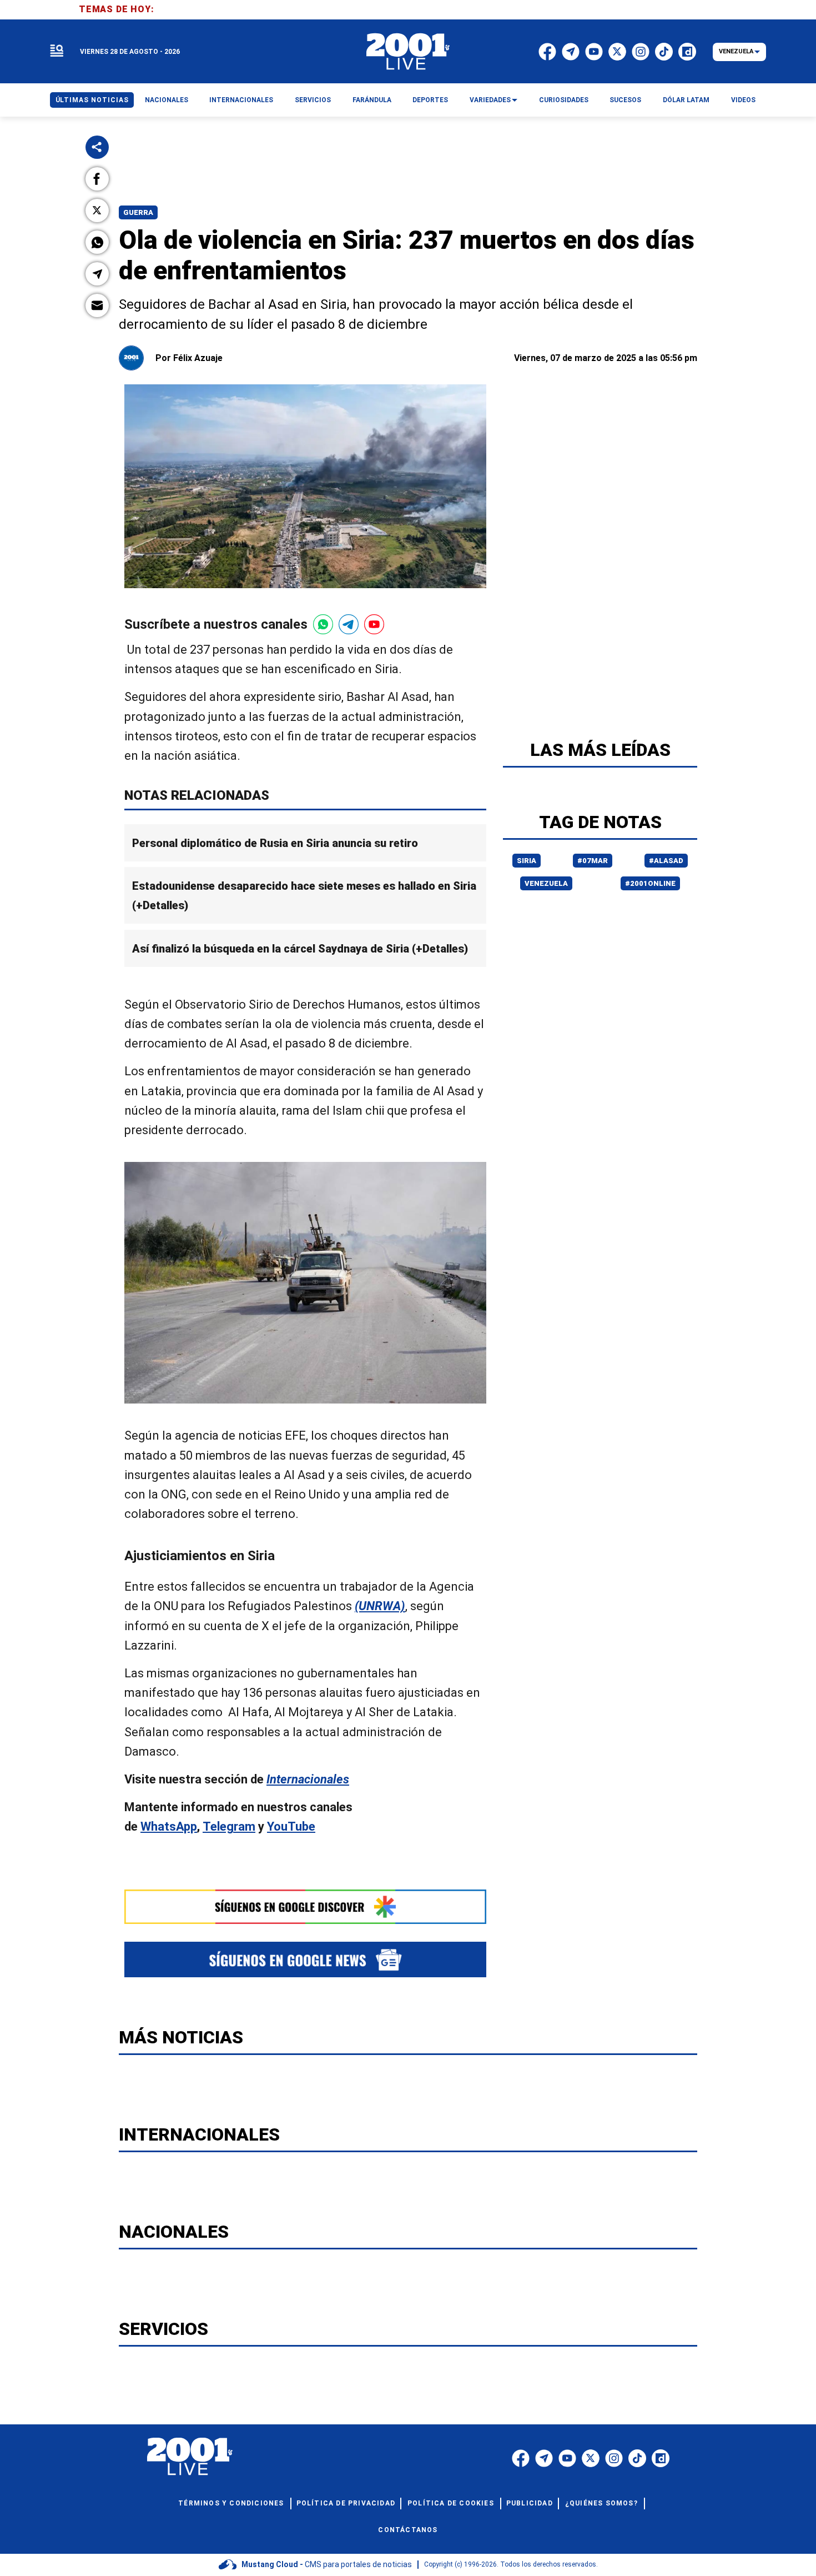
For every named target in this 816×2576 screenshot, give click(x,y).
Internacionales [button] (241, 100)
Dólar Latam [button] (686, 100)
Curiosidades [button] (564, 100)
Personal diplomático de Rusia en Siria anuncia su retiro (275, 843)
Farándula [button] (372, 100)
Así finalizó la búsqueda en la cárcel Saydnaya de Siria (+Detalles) (300, 948)
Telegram (229, 1826)
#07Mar (593, 861)
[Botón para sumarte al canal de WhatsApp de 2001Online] (323, 624)
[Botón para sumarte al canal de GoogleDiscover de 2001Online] (305, 1907)
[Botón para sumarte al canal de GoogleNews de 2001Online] (305, 1959)
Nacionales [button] (167, 100)
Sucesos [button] (625, 100)
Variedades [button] (490, 100)
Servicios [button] (313, 100)
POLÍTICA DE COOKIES (451, 2503)
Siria (527, 861)
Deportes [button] (430, 100)
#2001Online (650, 883)
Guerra (138, 212)
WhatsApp (169, 1826)
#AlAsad (666, 861)
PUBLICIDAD (530, 2503)
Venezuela (546, 883)
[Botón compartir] (97, 147)
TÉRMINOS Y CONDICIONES (231, 2503)
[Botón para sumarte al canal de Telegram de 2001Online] (349, 624)
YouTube (291, 1826)
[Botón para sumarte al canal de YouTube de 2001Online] (374, 624)
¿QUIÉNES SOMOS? (601, 2503)
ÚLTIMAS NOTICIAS (92, 100)
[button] (97, 179)
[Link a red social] (521, 2458)
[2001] (408, 52)
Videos (743, 100)
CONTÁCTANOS (408, 2530)
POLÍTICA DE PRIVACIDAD (346, 2503)
